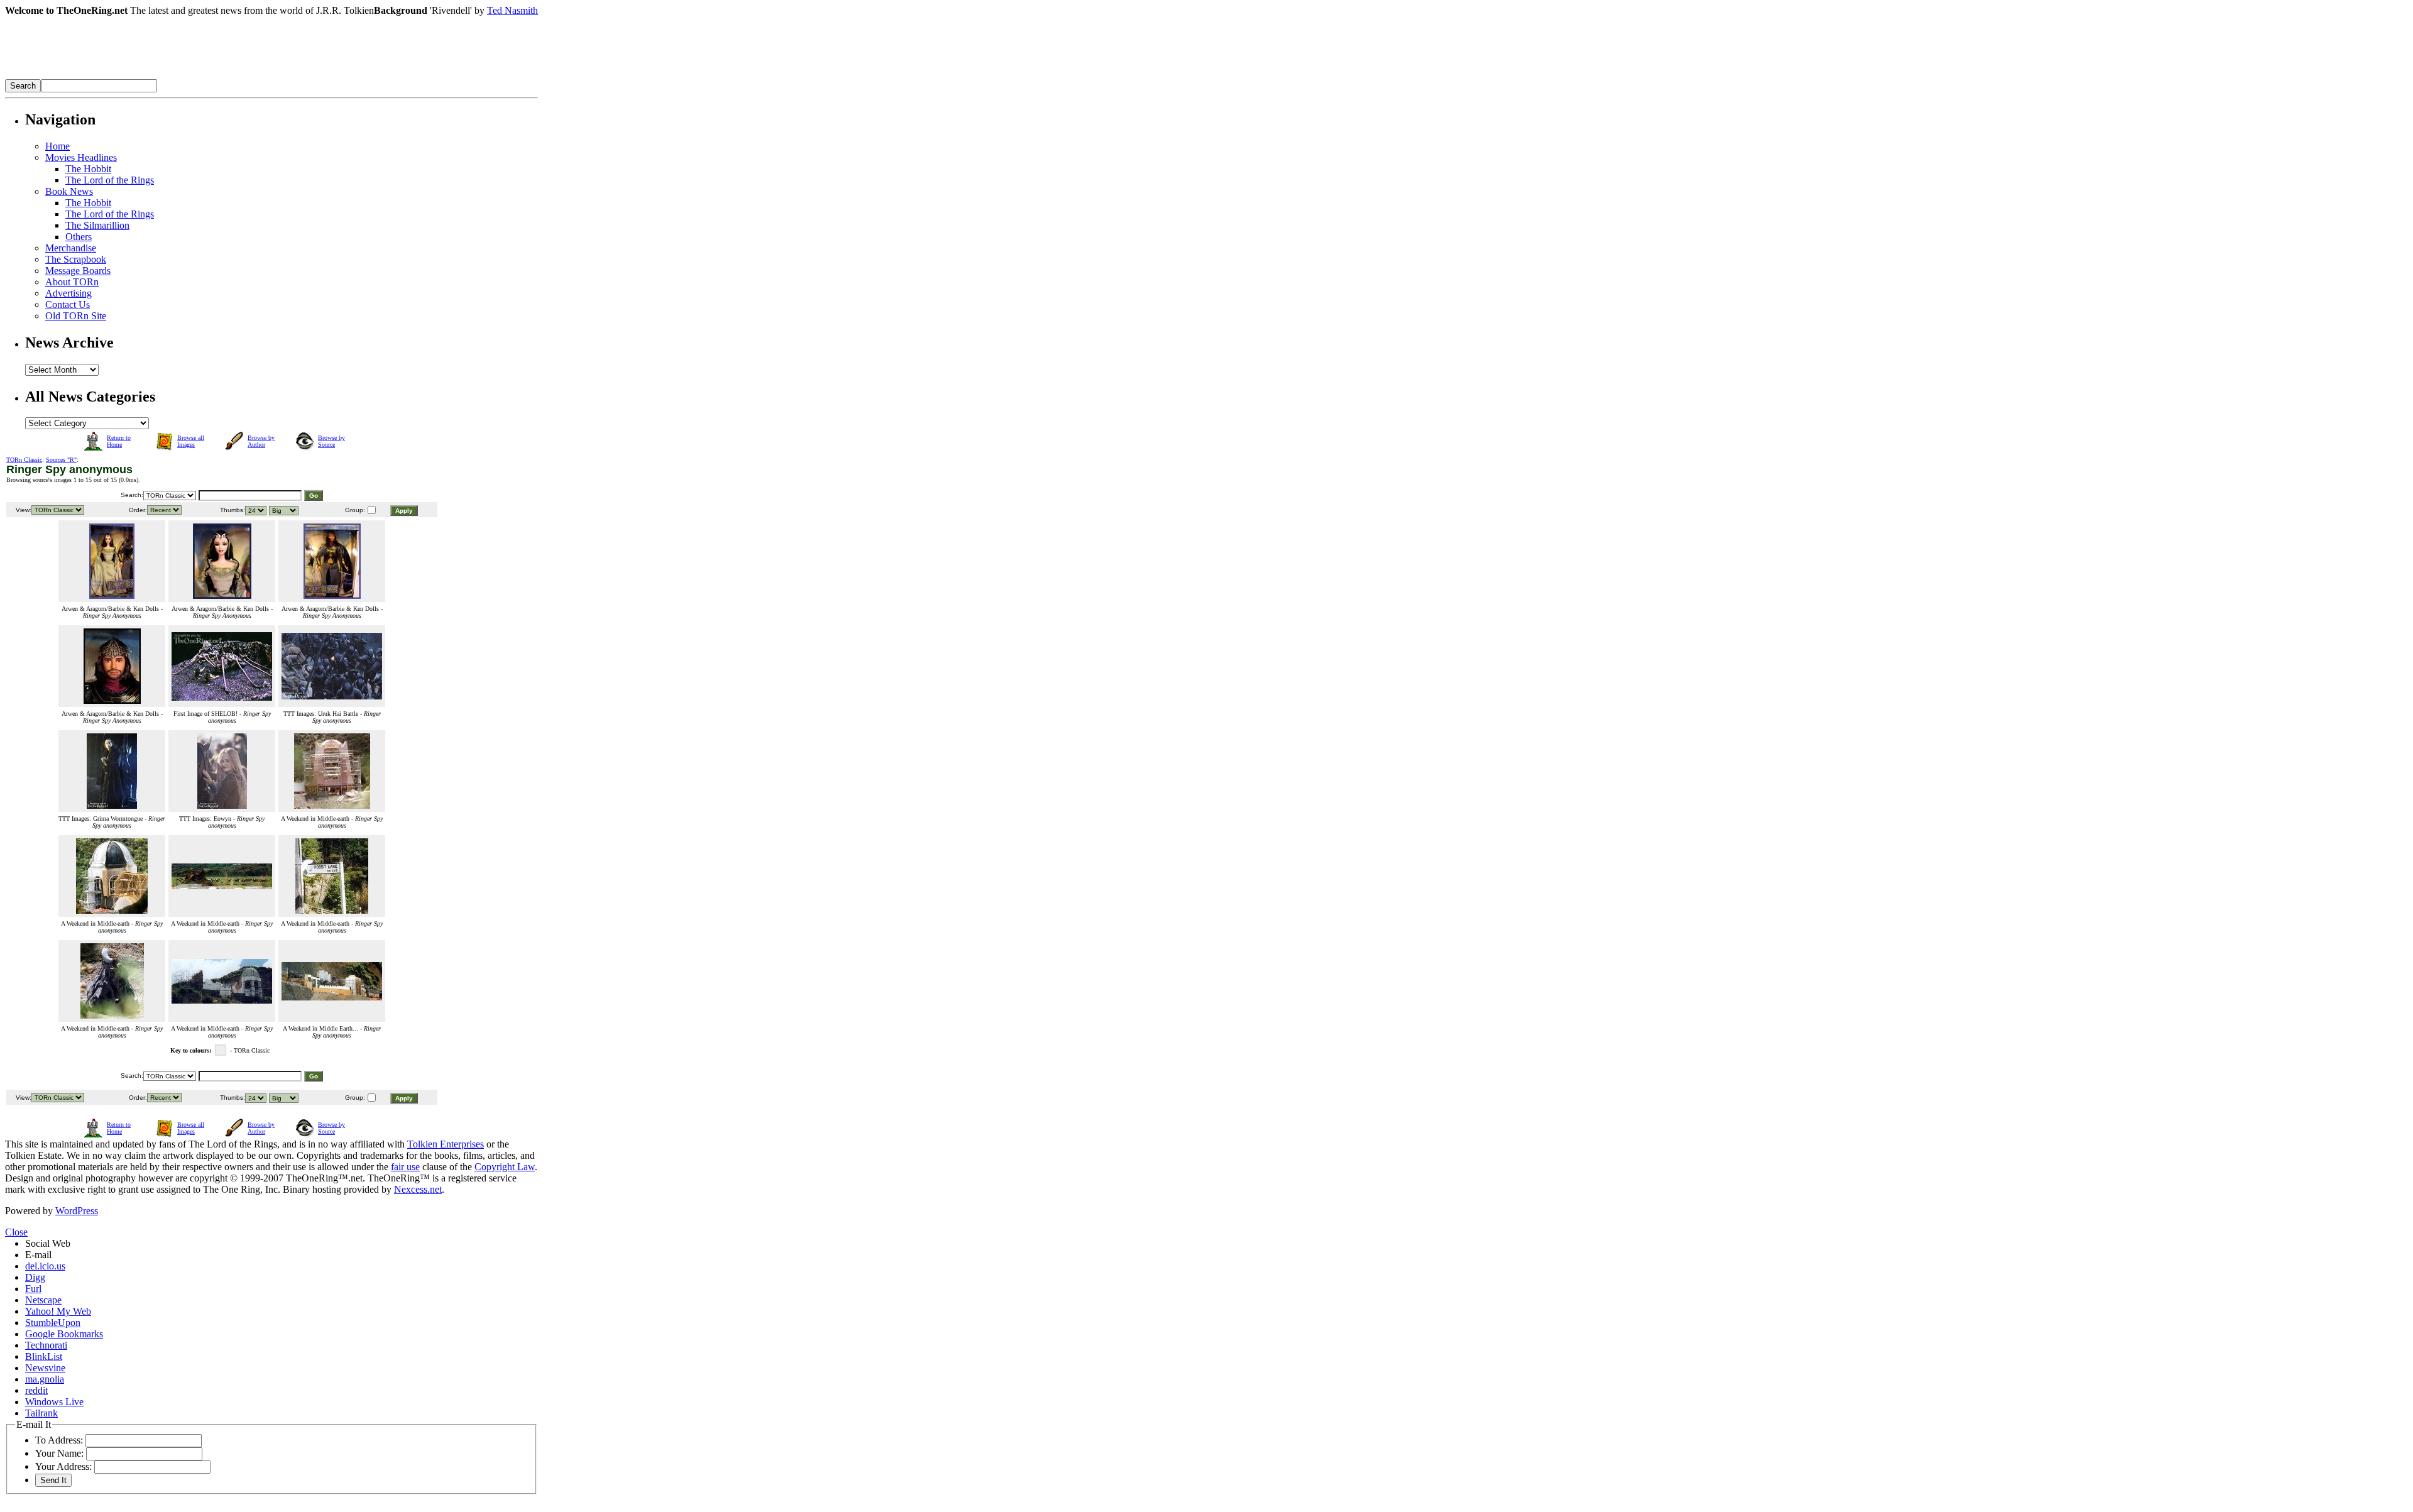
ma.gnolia (45, 1379)
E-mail (38, 1255)
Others (79, 237)
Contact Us (68, 304)
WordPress (77, 1211)
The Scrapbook (76, 259)
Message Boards (78, 271)
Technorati (46, 1345)
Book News (69, 191)
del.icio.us (45, 1266)
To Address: (59, 1440)
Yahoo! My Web (58, 1311)
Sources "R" (61, 460)
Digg (35, 1277)
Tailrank (41, 1413)
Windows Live (54, 1402)
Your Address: (63, 1466)
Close (16, 1232)
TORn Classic (24, 460)
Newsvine (45, 1368)
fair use (405, 1167)
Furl (33, 1289)
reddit (36, 1390)
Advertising (68, 293)
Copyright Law (505, 1167)
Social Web (48, 1243)
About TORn (72, 282)
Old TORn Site (76, 316)
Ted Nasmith (512, 10)
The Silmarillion (97, 225)
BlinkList (44, 1356)
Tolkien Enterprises (446, 1144)
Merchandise (71, 248)
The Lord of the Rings (110, 180)
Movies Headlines (81, 157)
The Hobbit (88, 169)
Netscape (43, 1300)
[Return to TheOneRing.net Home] (194, 76)
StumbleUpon (53, 1323)
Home (57, 146)
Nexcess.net (418, 1189)
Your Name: (59, 1453)
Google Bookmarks (64, 1334)
